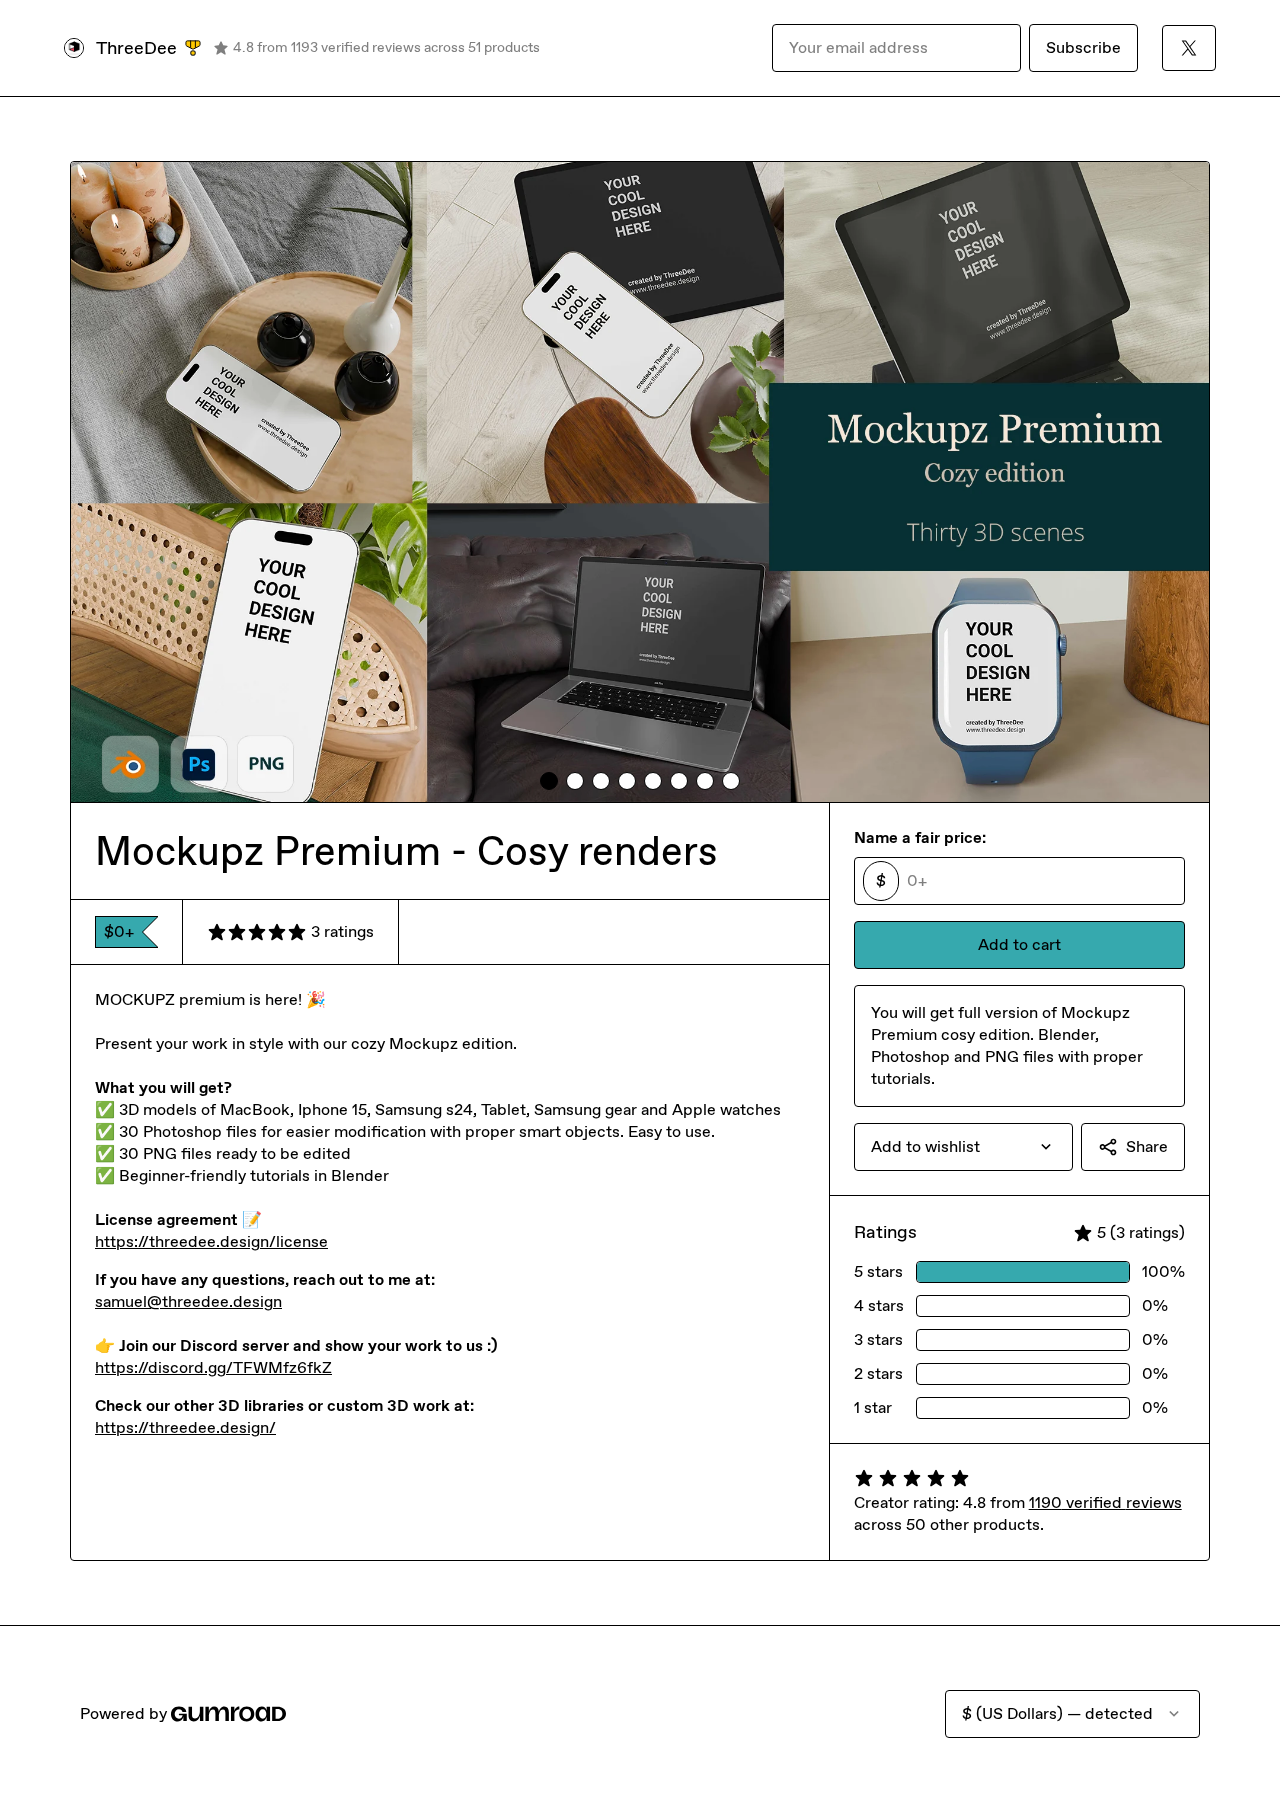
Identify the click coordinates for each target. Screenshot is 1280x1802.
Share (1147, 1146)
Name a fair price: (920, 837)
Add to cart (1019, 944)
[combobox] (963, 1147)
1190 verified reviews (1105, 1502)
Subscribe (1083, 47)
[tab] (549, 781)
